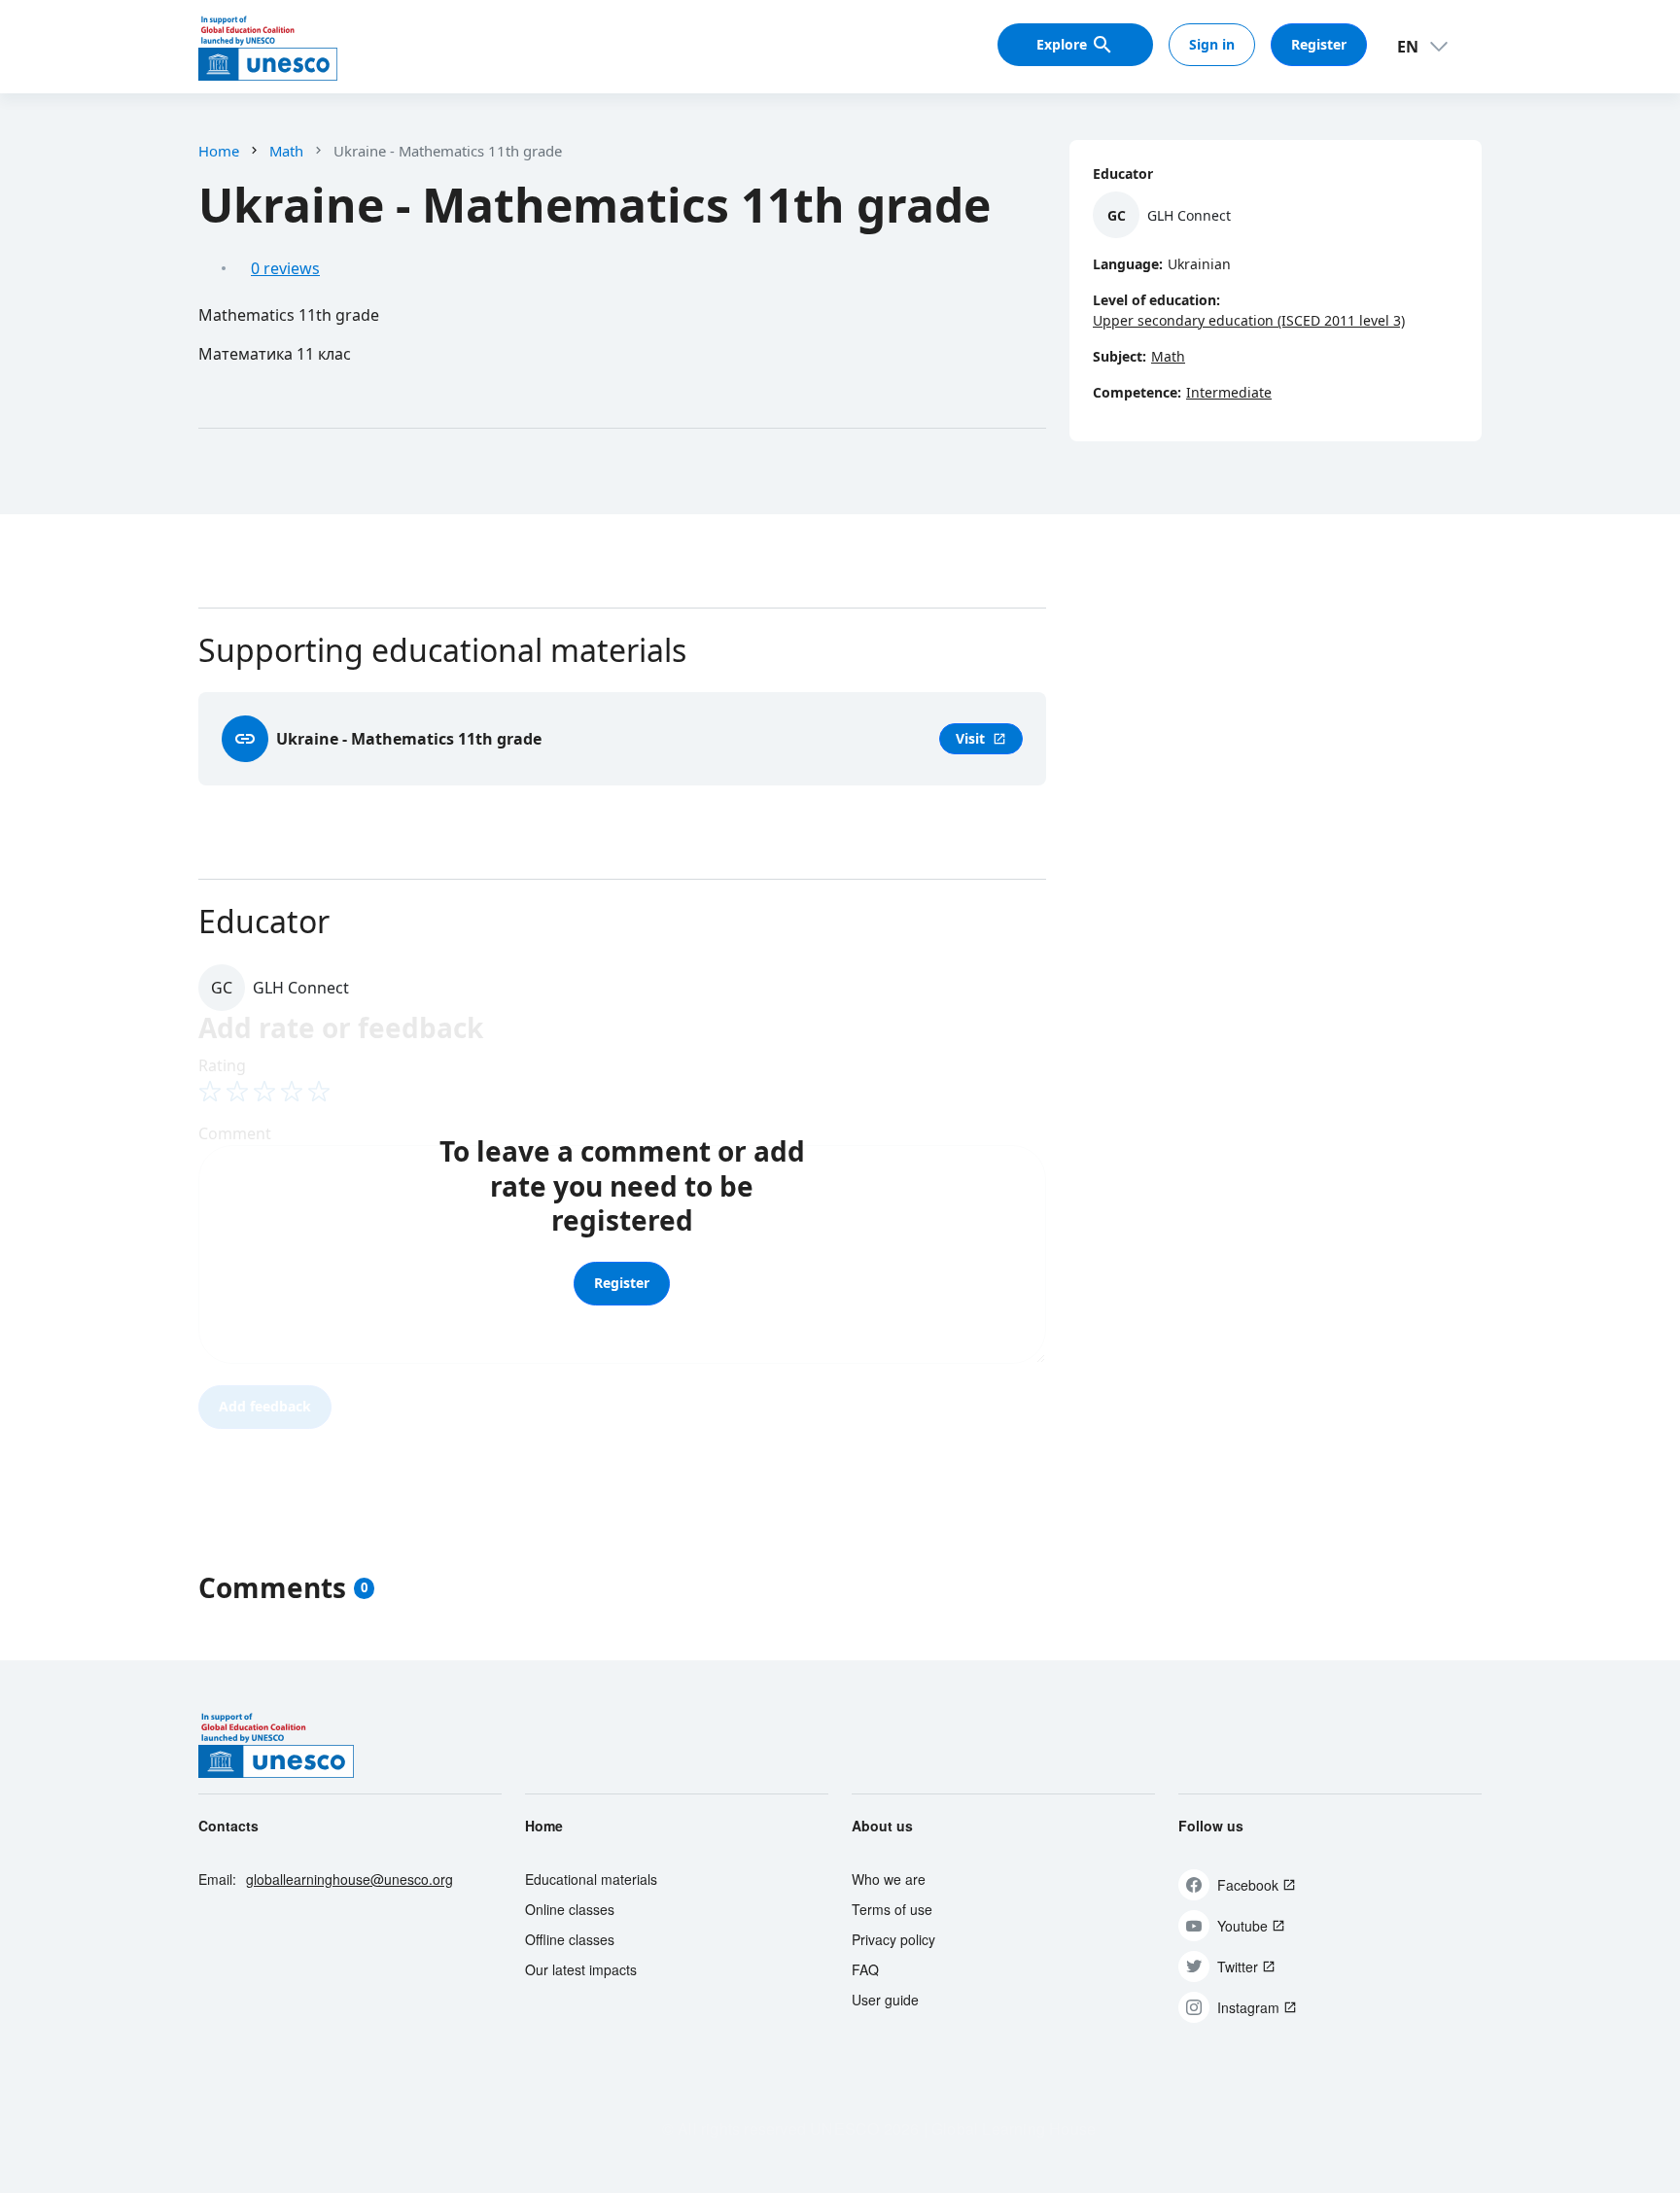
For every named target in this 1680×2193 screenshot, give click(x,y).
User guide (885, 2000)
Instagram (1248, 2007)
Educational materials (591, 1879)
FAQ (865, 1969)
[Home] (268, 47)
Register (1319, 44)
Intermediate (1229, 392)
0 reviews (285, 268)
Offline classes (570, 1939)
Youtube (1242, 1926)
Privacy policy (893, 1939)
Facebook (1248, 1885)
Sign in (1212, 44)
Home (219, 151)
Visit (981, 738)
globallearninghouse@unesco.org (350, 1879)
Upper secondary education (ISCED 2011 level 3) (1249, 320)
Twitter (1238, 1967)
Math (286, 151)
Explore (1062, 44)
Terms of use (892, 1909)
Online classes (570, 1909)
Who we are (889, 1879)
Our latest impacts (581, 1969)
